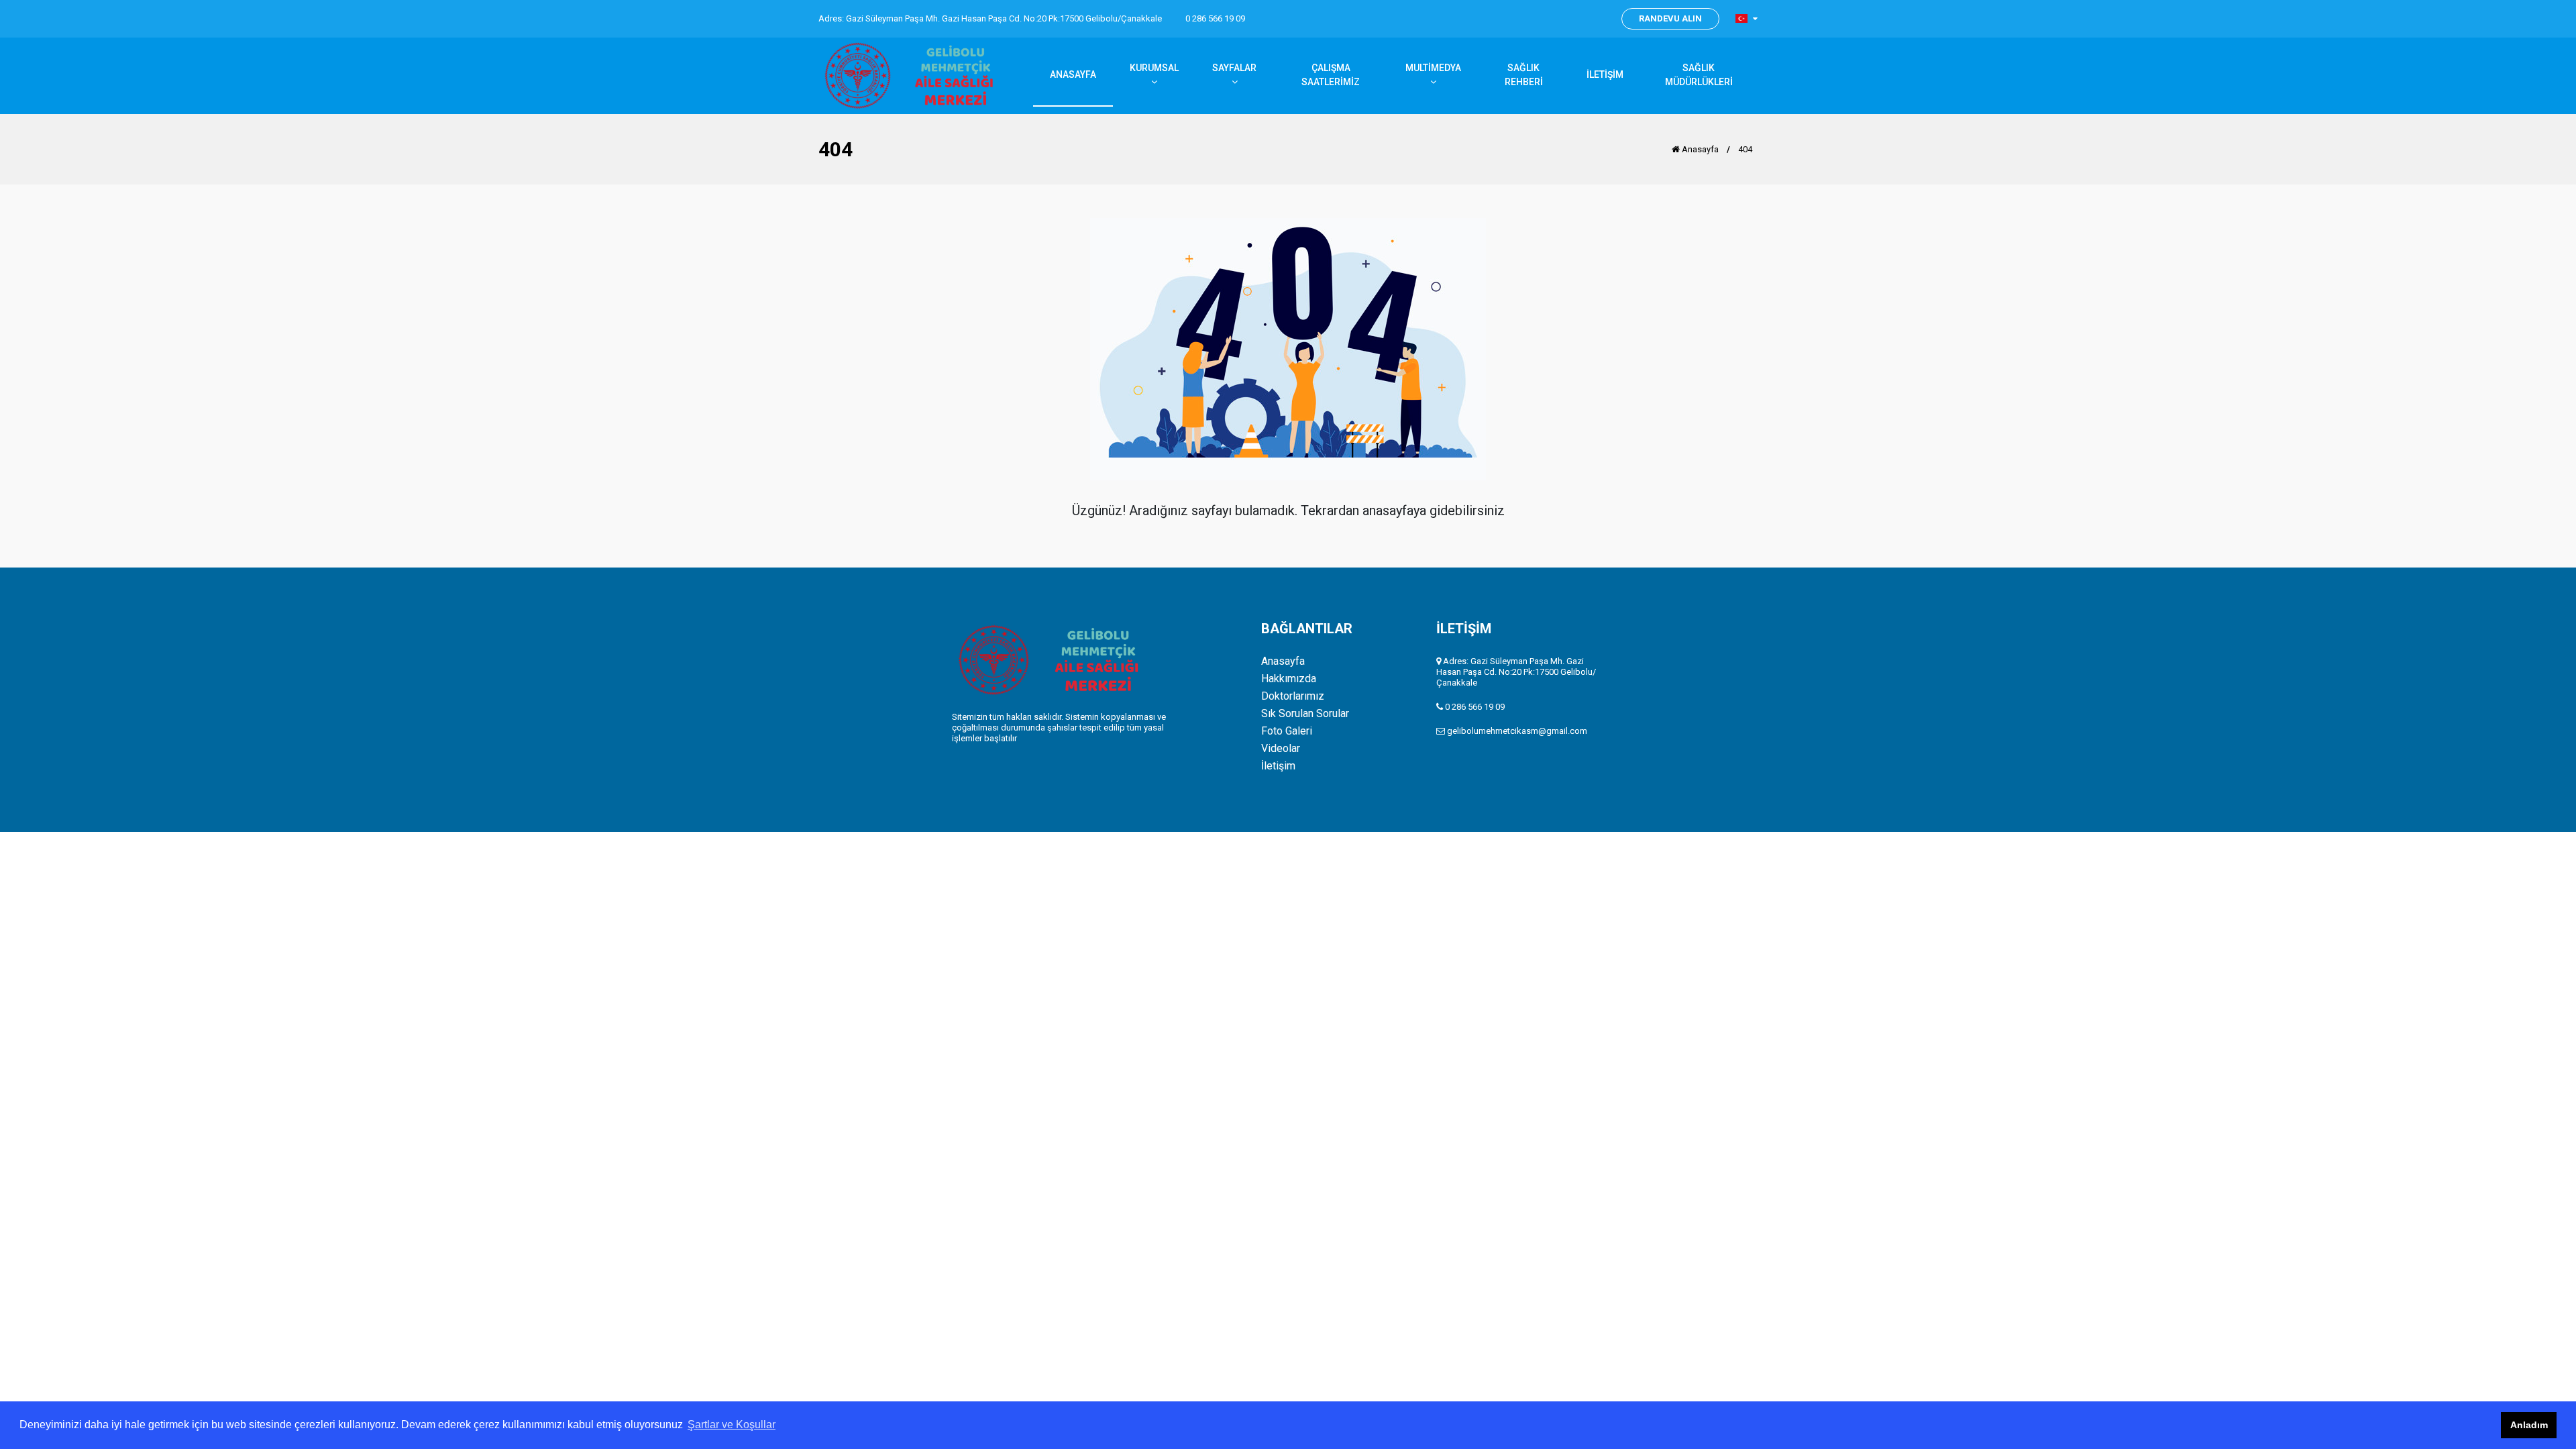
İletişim (1278, 766)
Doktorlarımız (1293, 696)
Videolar (1281, 749)
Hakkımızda (1289, 679)
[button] (1747, 18)
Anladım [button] (2529, 1425)
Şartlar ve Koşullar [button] (732, 1425)
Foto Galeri (1287, 731)
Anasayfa (1699, 149)
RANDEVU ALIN (1670, 18)
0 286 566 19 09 (1215, 18)
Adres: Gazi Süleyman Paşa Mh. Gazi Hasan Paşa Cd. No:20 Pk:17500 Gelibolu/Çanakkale (990, 18)
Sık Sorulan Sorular (1305, 714)
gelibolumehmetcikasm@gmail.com (1517, 731)
